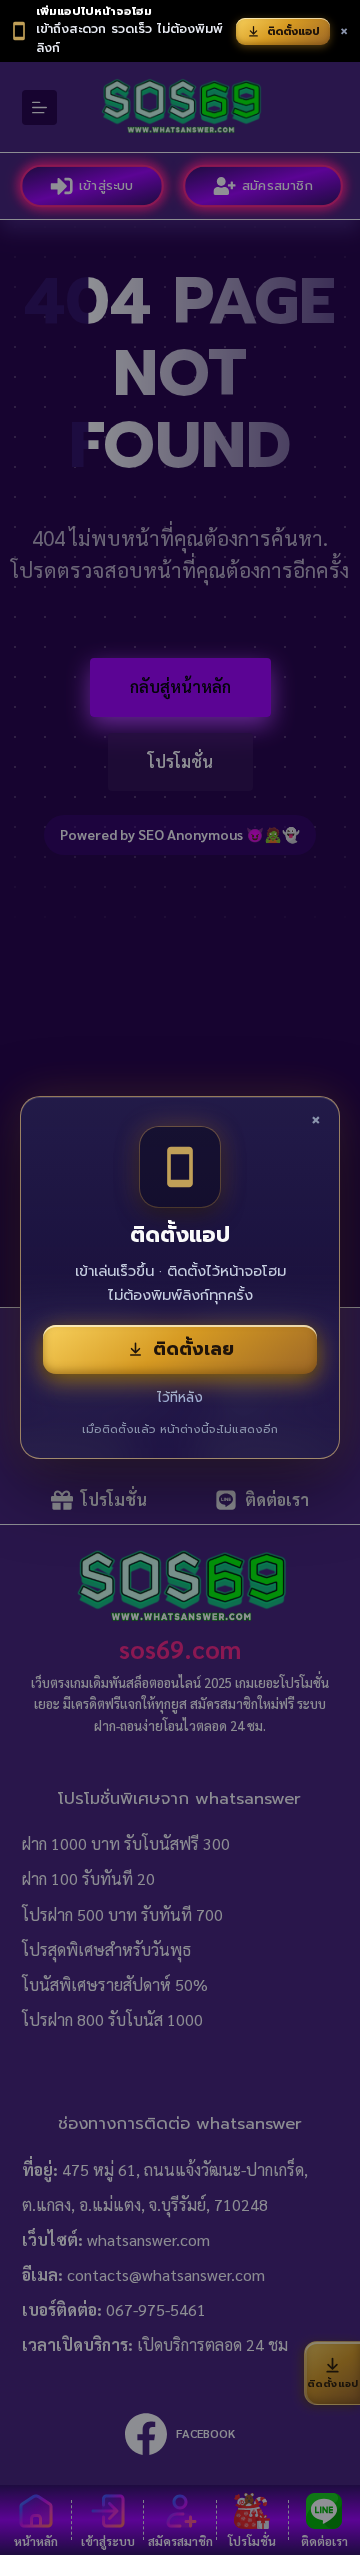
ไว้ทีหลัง (180, 1397)
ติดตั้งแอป (293, 31)
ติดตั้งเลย (193, 1349)
